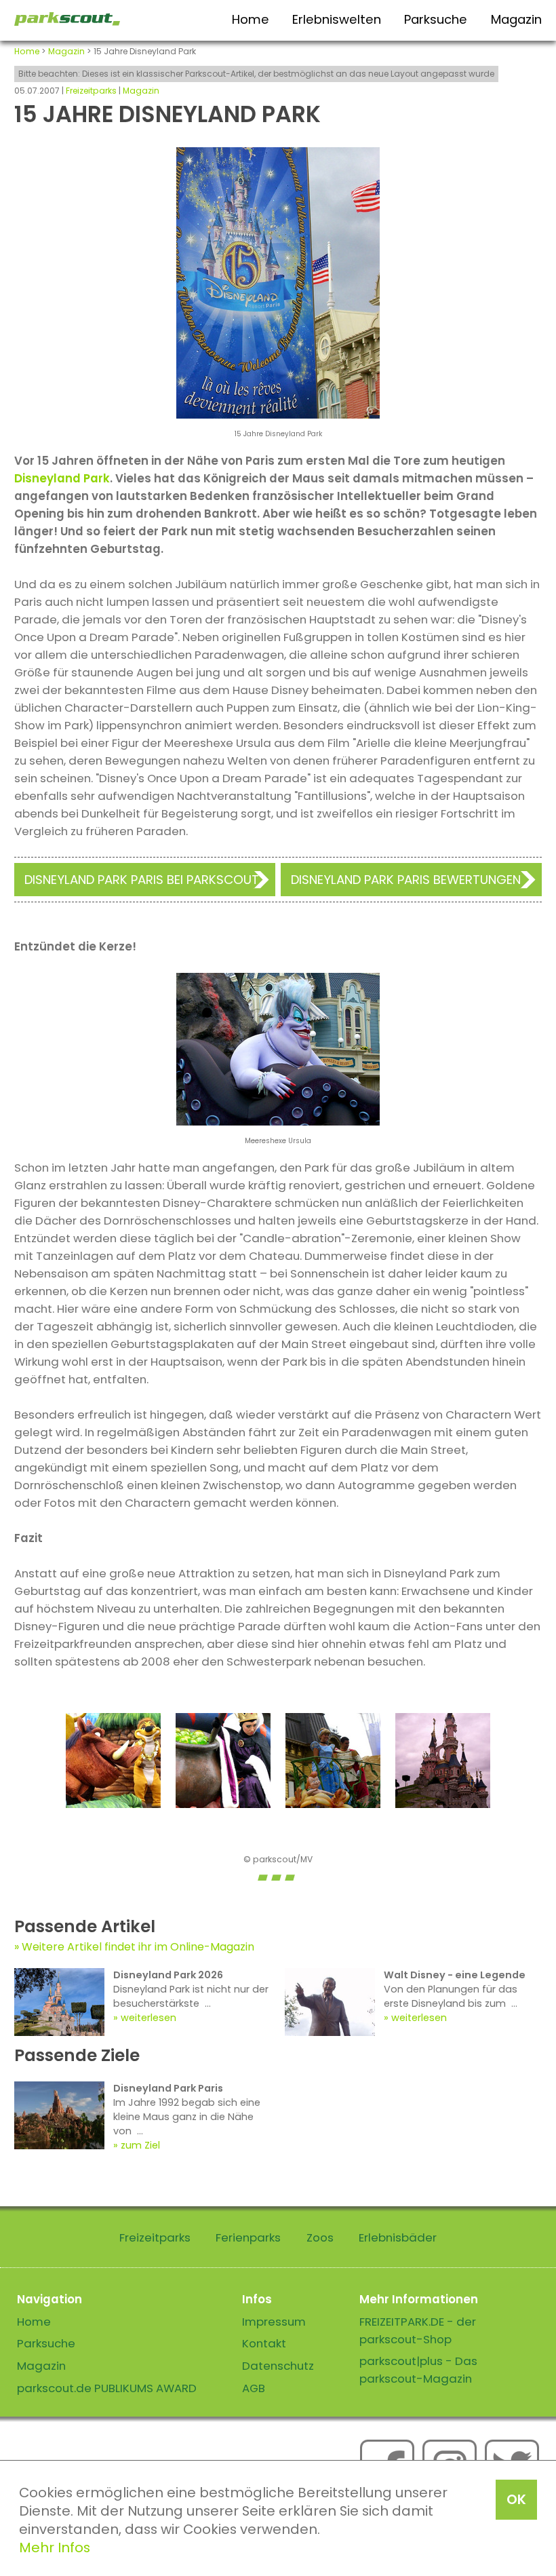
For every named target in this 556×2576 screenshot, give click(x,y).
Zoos (320, 2237)
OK (516, 2499)
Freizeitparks (91, 91)
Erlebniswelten (337, 19)
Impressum (274, 2322)
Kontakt (264, 2343)
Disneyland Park (62, 478)
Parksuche (436, 19)
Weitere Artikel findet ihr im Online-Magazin (138, 1947)
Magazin (516, 19)
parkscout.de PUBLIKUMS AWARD (107, 2388)
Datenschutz (278, 2366)
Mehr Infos (55, 2548)
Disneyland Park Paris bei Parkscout (142, 880)
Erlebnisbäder (398, 2237)
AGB (254, 2388)
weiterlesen (148, 2018)
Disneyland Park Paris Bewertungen (406, 880)
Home (251, 19)
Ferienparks (248, 2237)
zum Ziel (140, 2145)
